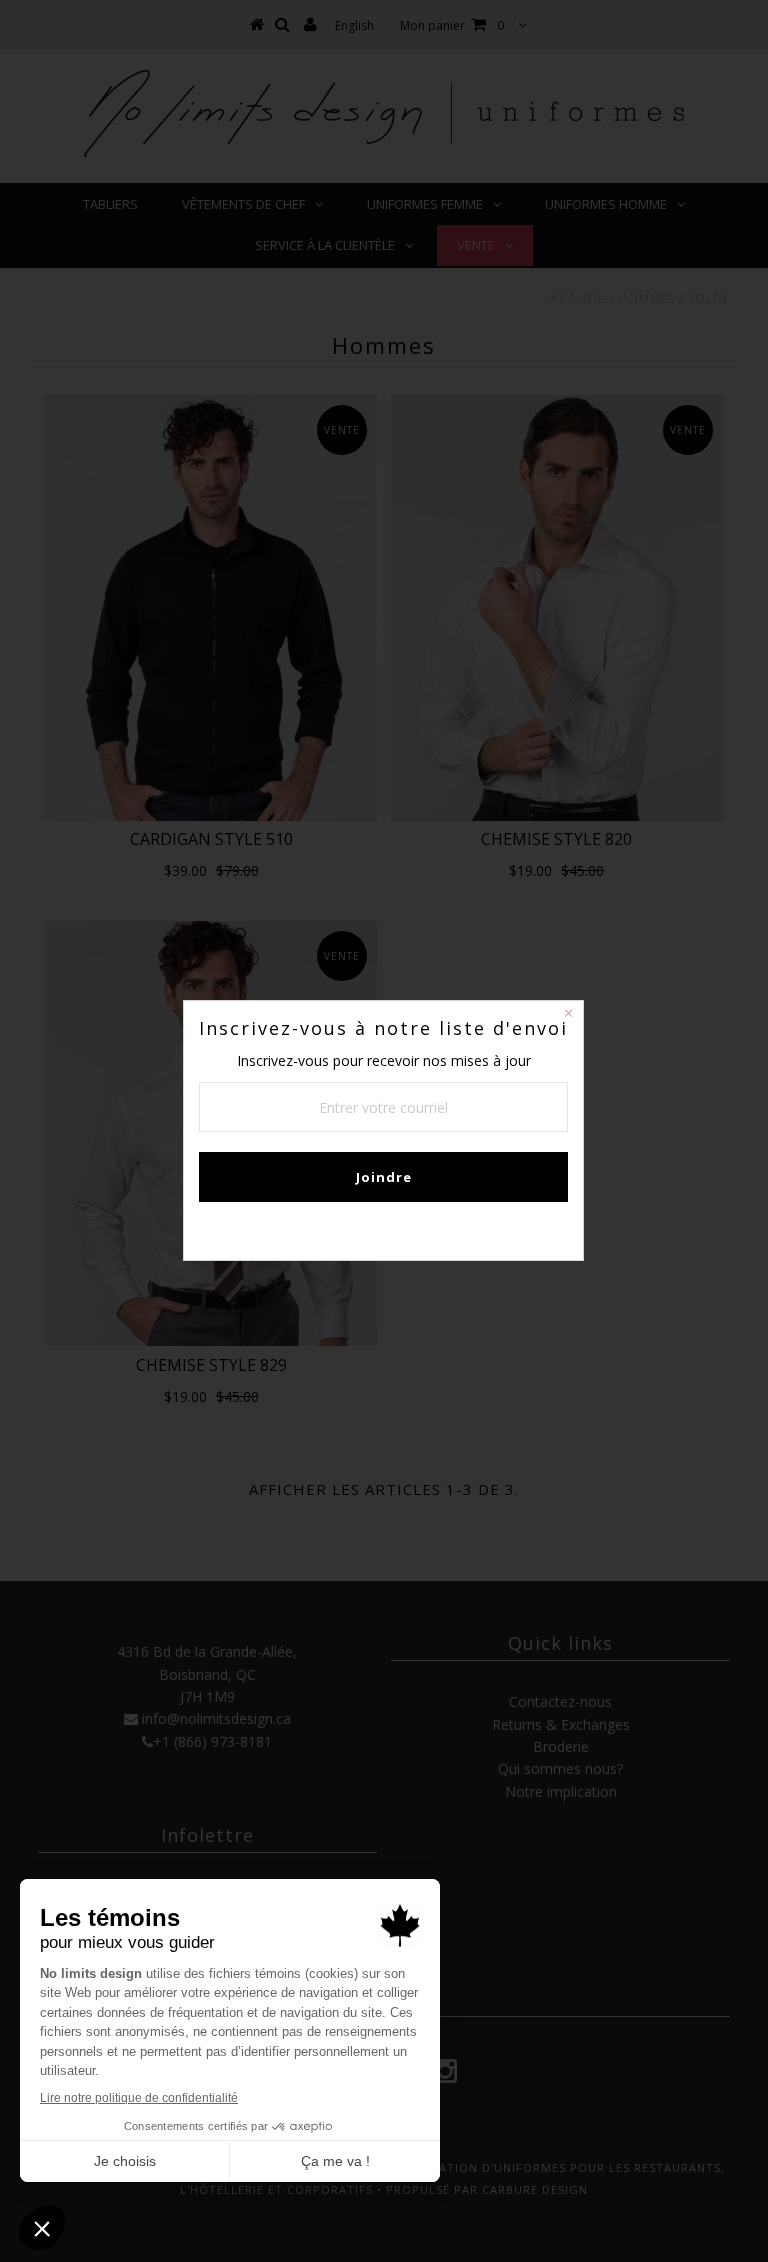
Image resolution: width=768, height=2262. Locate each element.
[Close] (568, 1016)
